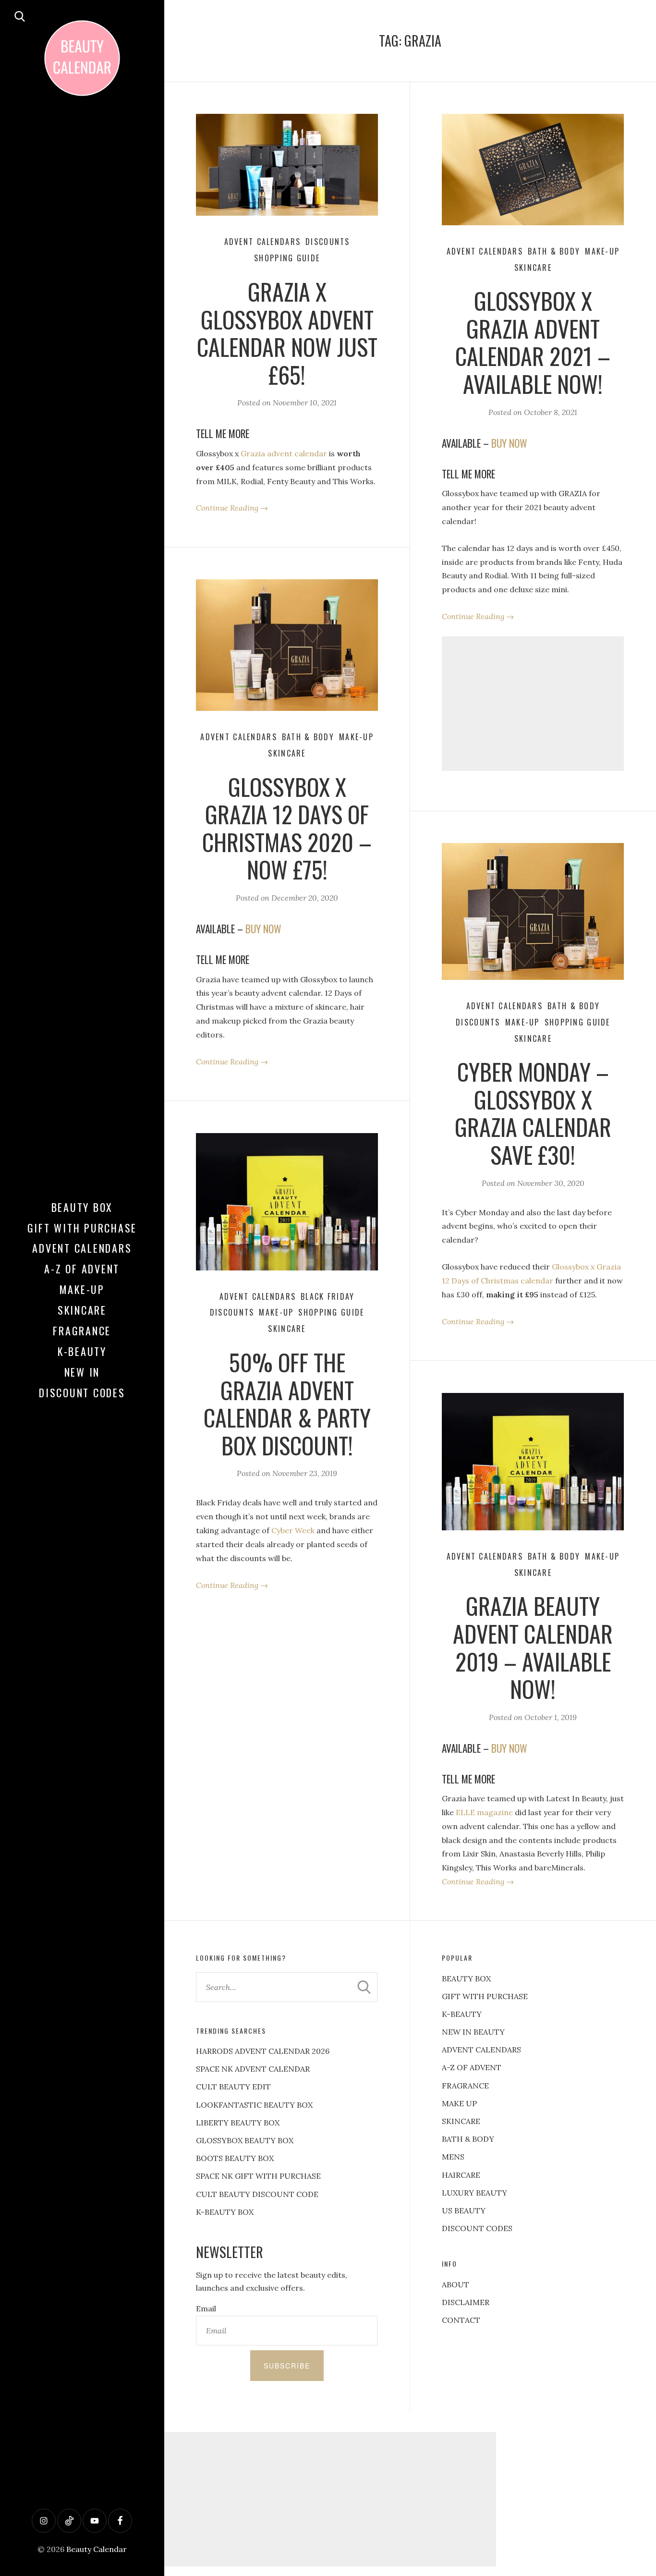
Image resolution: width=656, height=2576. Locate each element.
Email (206, 2308)
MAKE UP (459, 2103)
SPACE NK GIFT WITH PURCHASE (258, 2176)
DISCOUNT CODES (477, 2228)
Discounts (328, 242)
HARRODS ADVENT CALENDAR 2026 (263, 2051)
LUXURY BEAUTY (474, 2193)
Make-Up (82, 1289)
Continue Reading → (232, 508)
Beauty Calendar (97, 2549)
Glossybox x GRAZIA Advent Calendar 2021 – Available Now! (533, 342)
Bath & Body (554, 251)
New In (82, 1372)
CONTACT (461, 2320)
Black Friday (328, 1296)
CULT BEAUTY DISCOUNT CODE (257, 2194)
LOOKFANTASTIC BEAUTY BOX (254, 2105)
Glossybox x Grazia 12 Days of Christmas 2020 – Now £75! (287, 828)
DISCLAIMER (466, 2302)
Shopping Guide (287, 258)
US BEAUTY (464, 2210)
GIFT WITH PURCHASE (485, 1996)
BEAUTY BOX (466, 1978)
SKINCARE (461, 2121)
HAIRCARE (461, 2175)
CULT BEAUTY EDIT (233, 2087)
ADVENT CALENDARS (481, 2050)
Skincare (82, 1310)
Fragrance (82, 1331)
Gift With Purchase (82, 1228)
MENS (453, 2157)
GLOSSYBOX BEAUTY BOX (245, 2140)
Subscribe (287, 2366)
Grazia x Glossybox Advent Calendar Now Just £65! (287, 333)
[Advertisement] (533, 704)
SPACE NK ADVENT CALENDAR (253, 2069)
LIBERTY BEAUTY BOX (238, 2123)
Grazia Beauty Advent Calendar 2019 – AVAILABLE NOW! (533, 1647)
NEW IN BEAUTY (473, 2032)
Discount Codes (82, 1392)
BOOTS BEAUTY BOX (235, 2158)
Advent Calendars (82, 1248)
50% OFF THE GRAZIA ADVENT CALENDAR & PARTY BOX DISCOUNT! (287, 1404)
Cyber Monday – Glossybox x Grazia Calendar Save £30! (533, 1113)
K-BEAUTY (462, 2014)
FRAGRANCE (465, 2086)
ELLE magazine (484, 1812)
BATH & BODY (468, 2139)
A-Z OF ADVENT (82, 1269)
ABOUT (456, 2284)
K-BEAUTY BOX (225, 2212)
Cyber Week (293, 1530)
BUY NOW (509, 443)
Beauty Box (82, 1207)
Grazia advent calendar (284, 453)
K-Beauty (82, 1351)
